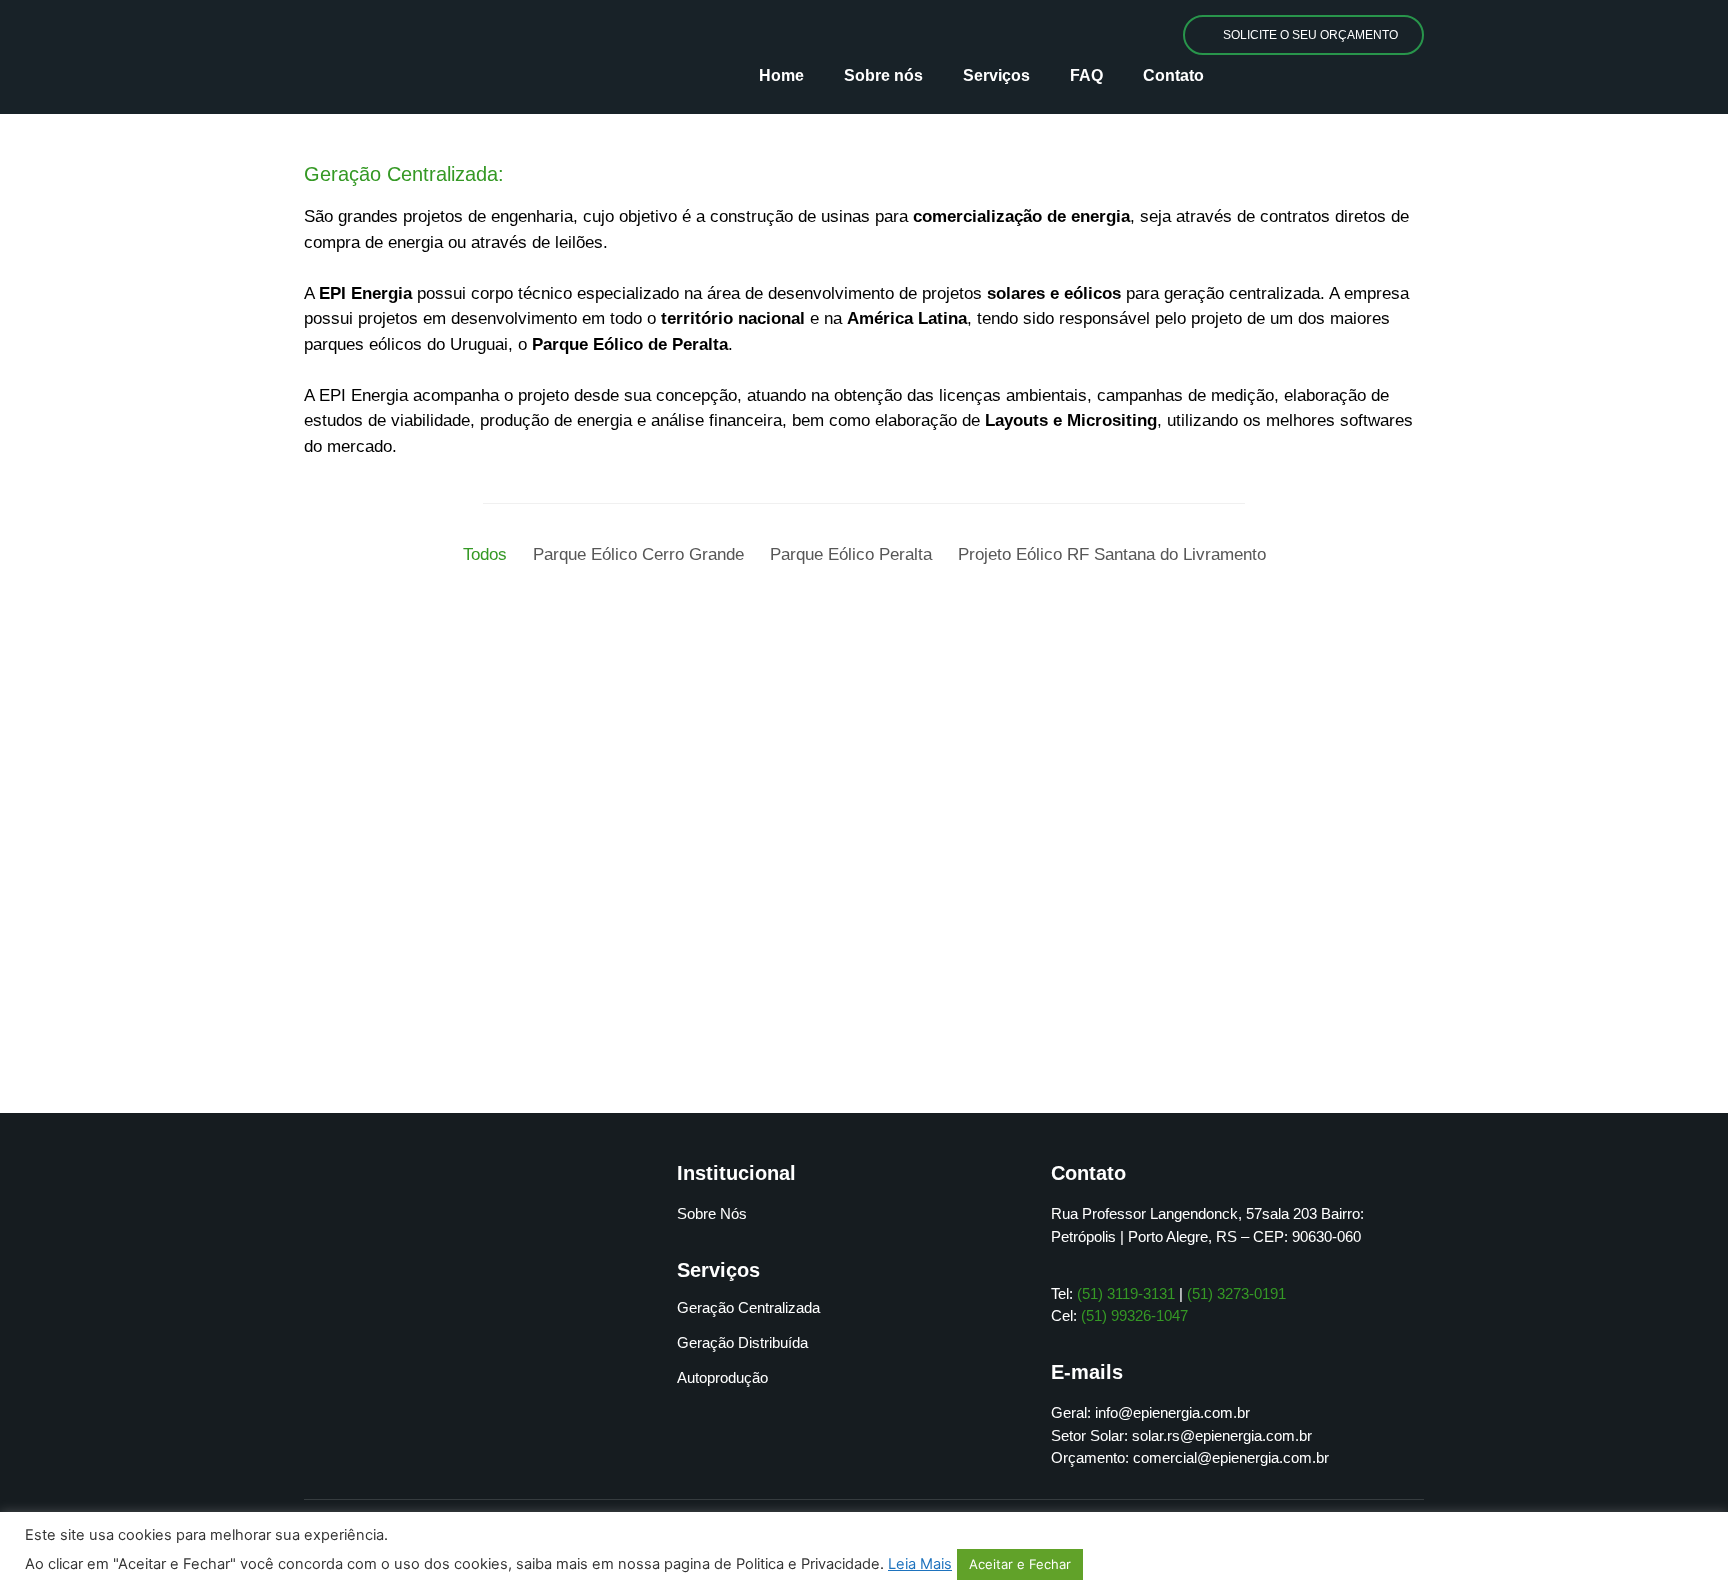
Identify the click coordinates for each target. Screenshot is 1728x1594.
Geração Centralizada (748, 1307)
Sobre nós (883, 75)
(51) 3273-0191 (1236, 1293)
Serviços (996, 75)
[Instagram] (518, 1426)
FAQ (1086, 75)
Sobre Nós (712, 1213)
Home (781, 75)
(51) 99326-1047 (1134, 1315)
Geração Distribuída (742, 1342)
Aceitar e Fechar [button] (1020, 1564)
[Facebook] (463, 1426)
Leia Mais (920, 1564)
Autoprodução (722, 1377)
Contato (1173, 75)
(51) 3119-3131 (1126, 1293)
